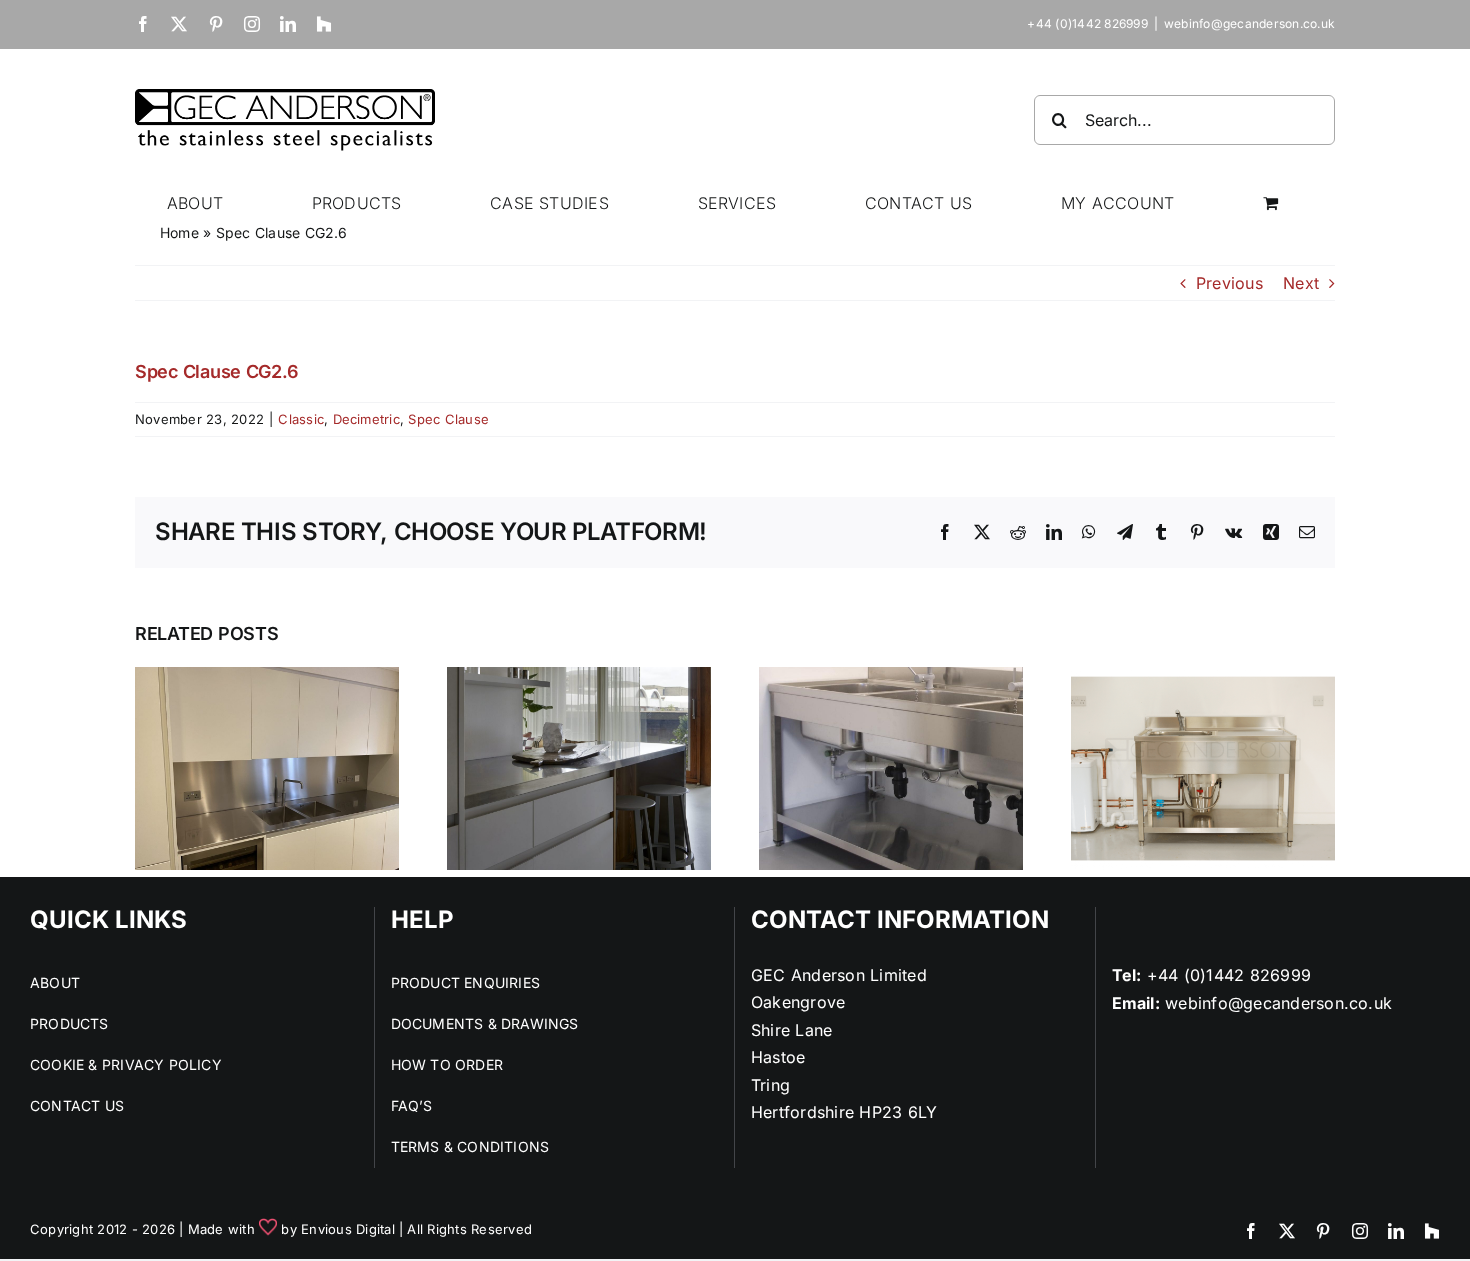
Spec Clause (448, 419)
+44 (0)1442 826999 (1229, 975)
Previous (1229, 283)
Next (1301, 283)
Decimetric (366, 419)
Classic (301, 419)
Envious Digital (348, 1229)
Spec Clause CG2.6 (216, 371)
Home (179, 232)
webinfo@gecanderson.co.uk (1249, 23)
